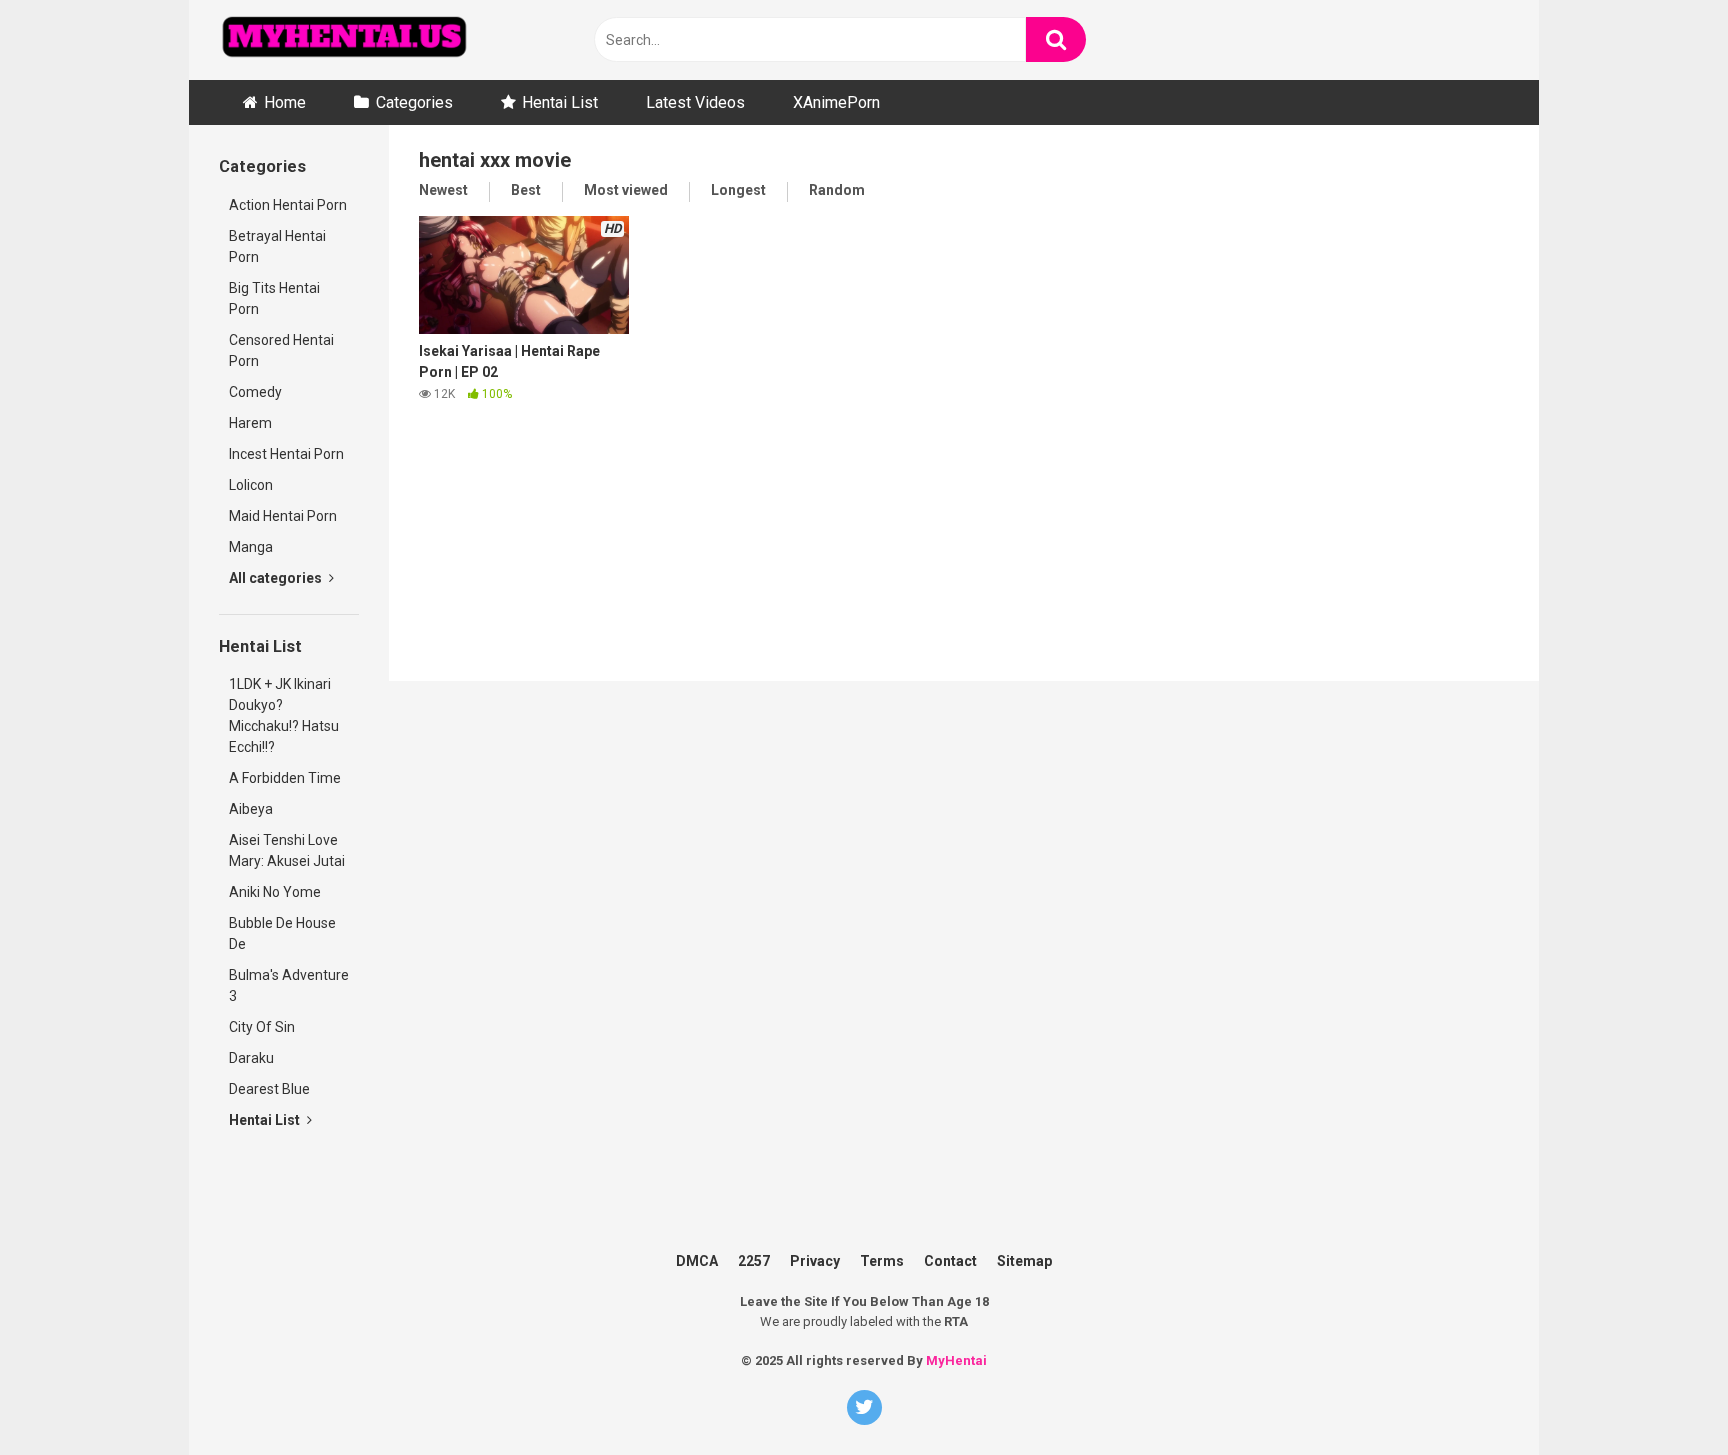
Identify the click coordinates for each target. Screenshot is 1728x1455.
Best (526, 190)
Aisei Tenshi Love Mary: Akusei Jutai (287, 850)
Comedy (255, 392)
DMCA (697, 1261)
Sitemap (1024, 1261)
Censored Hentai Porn (281, 350)
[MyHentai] (344, 40)
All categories (277, 578)
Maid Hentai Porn (283, 516)
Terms (882, 1261)
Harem (250, 423)
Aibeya (251, 809)
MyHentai (956, 1360)
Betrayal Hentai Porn (277, 246)
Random (837, 190)
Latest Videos (695, 102)
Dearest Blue (269, 1089)
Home (285, 102)
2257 (754, 1261)
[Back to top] (1681, 1354)
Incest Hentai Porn (286, 454)
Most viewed (626, 190)
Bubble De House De (282, 933)
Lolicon (251, 485)
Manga (251, 547)
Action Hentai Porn (288, 205)
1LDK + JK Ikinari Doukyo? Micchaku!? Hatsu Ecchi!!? (284, 715)
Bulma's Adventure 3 (289, 985)
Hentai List (560, 102)
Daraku (251, 1058)
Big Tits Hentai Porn (274, 298)
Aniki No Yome (275, 892)
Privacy (815, 1261)
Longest (738, 190)
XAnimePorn (836, 102)
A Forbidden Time (285, 778)
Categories (414, 102)
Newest (443, 190)
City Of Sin (262, 1027)
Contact (950, 1261)
